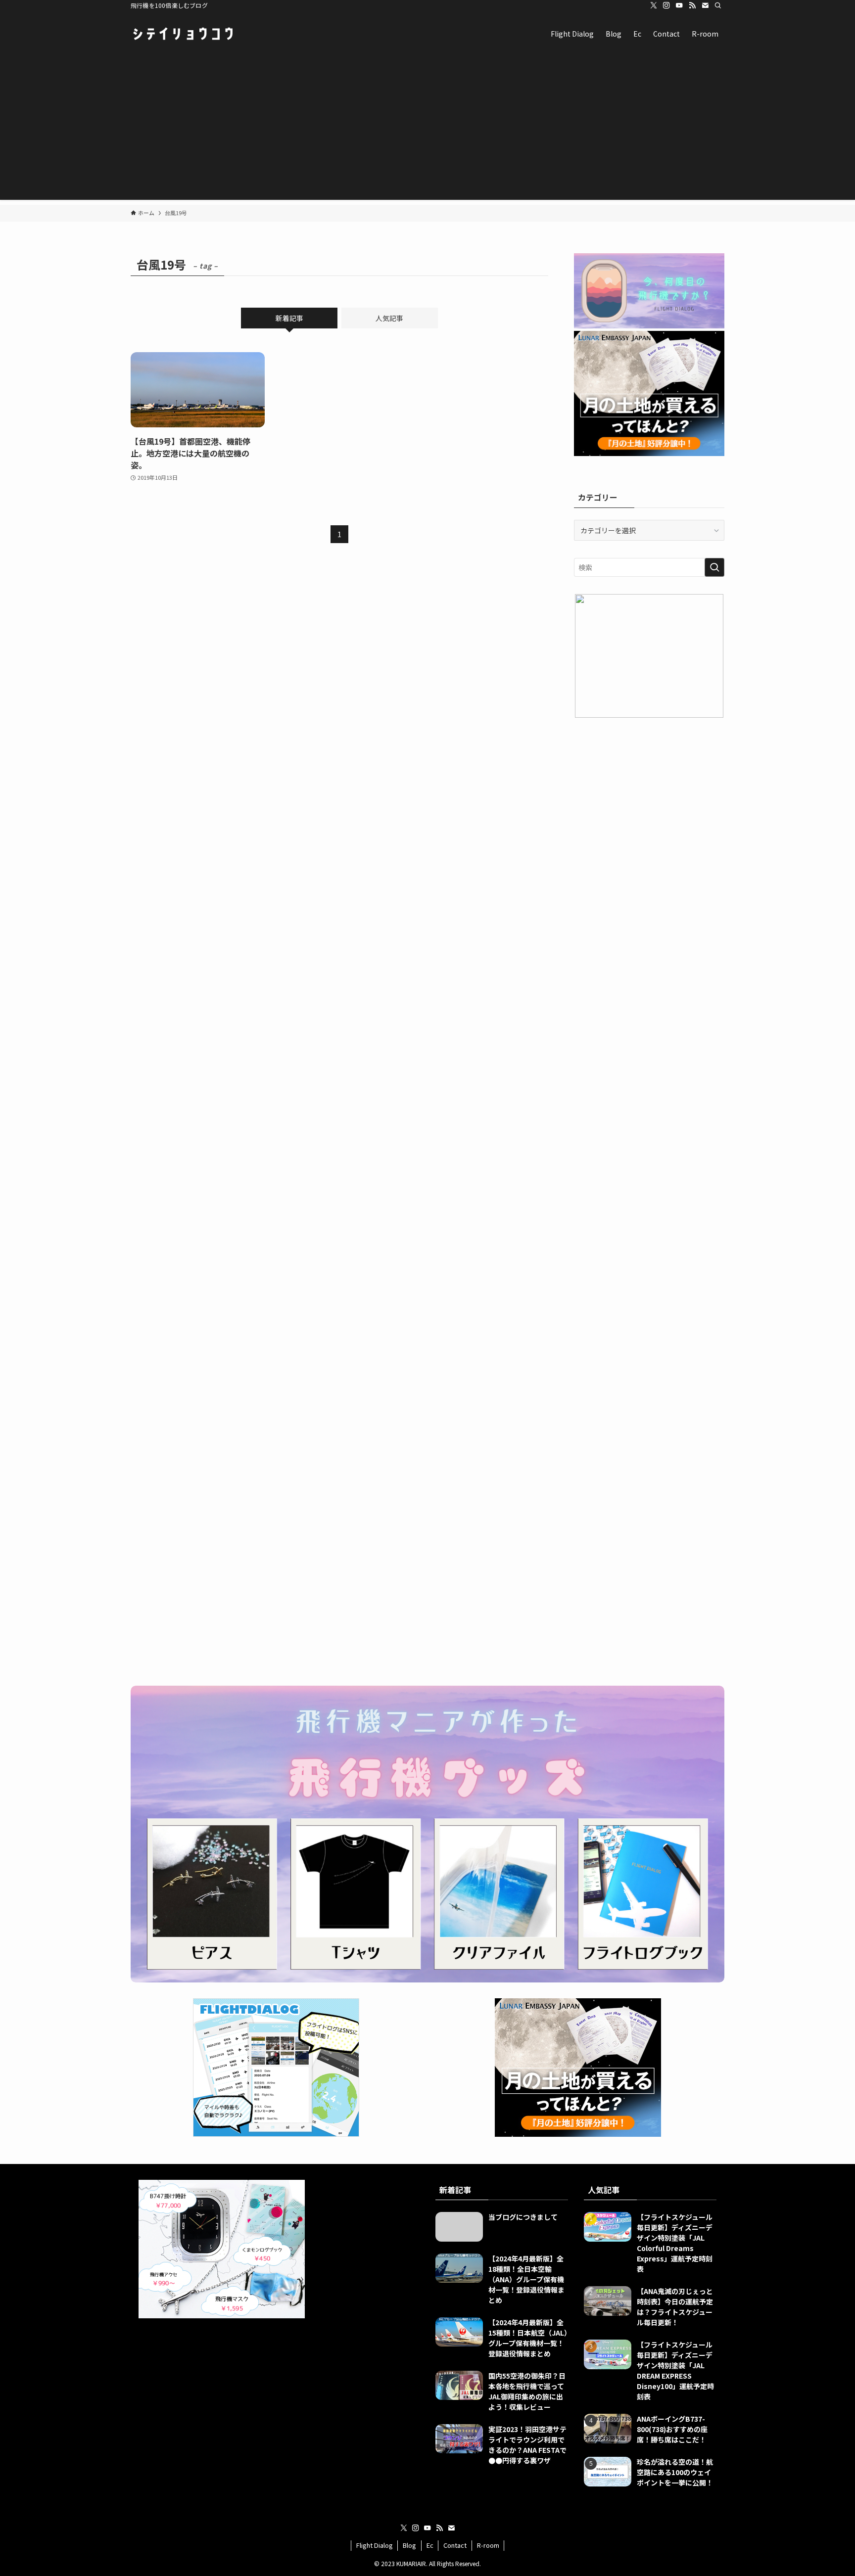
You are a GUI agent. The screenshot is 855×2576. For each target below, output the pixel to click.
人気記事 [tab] (389, 318)
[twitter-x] (654, 5)
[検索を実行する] (714, 567)
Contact (455, 2545)
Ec (430, 2545)
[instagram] (666, 5)
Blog (409, 2545)
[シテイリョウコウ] (183, 34)
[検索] (718, 5)
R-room (488, 2545)
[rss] (692, 5)
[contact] (705, 5)
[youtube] (679, 5)
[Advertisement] (427, 131)
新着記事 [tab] (289, 318)
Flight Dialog (375, 2545)
